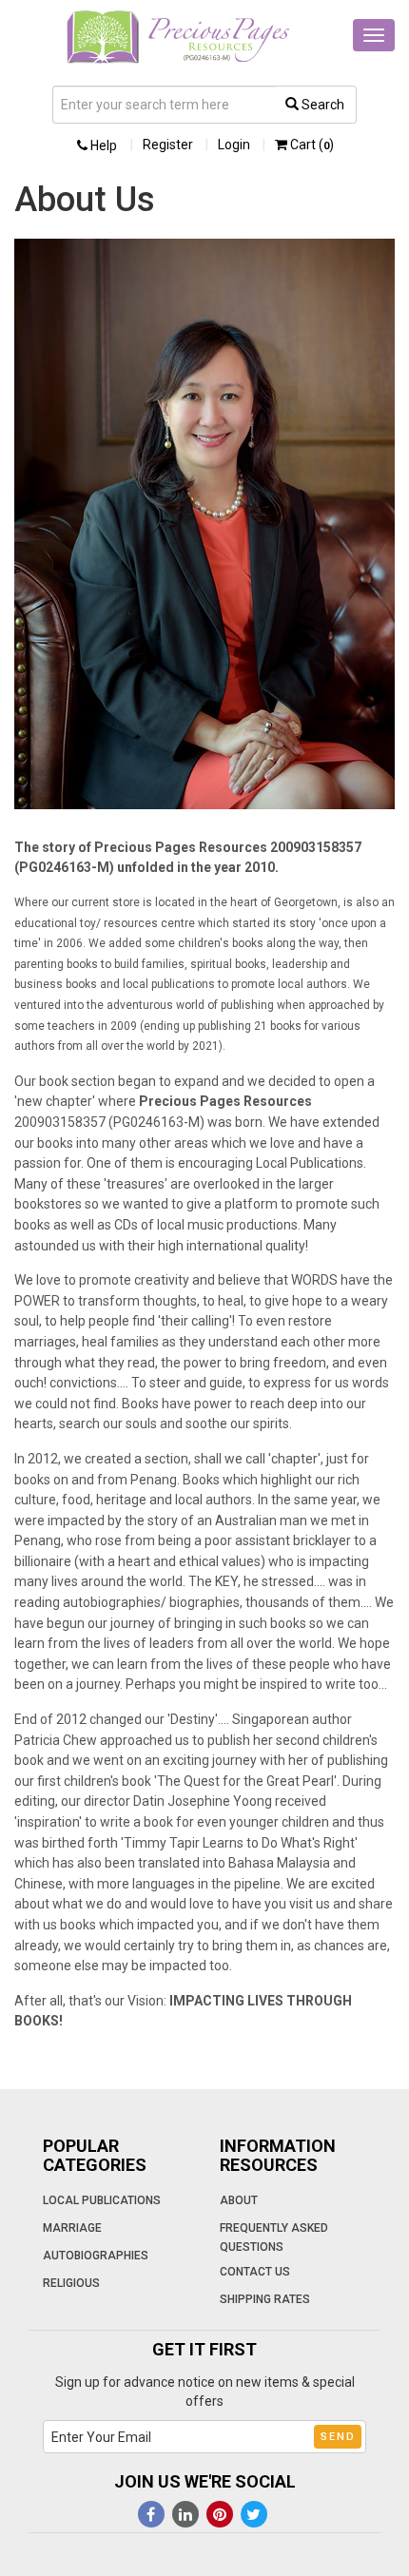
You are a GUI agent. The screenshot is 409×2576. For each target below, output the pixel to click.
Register (168, 145)
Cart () (311, 145)
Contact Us (255, 2272)
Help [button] (102, 145)
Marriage (72, 2228)
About (239, 2200)
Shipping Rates (265, 2299)
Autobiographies (96, 2256)
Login (234, 145)
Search (321, 105)
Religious (71, 2283)
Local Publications (102, 2200)
